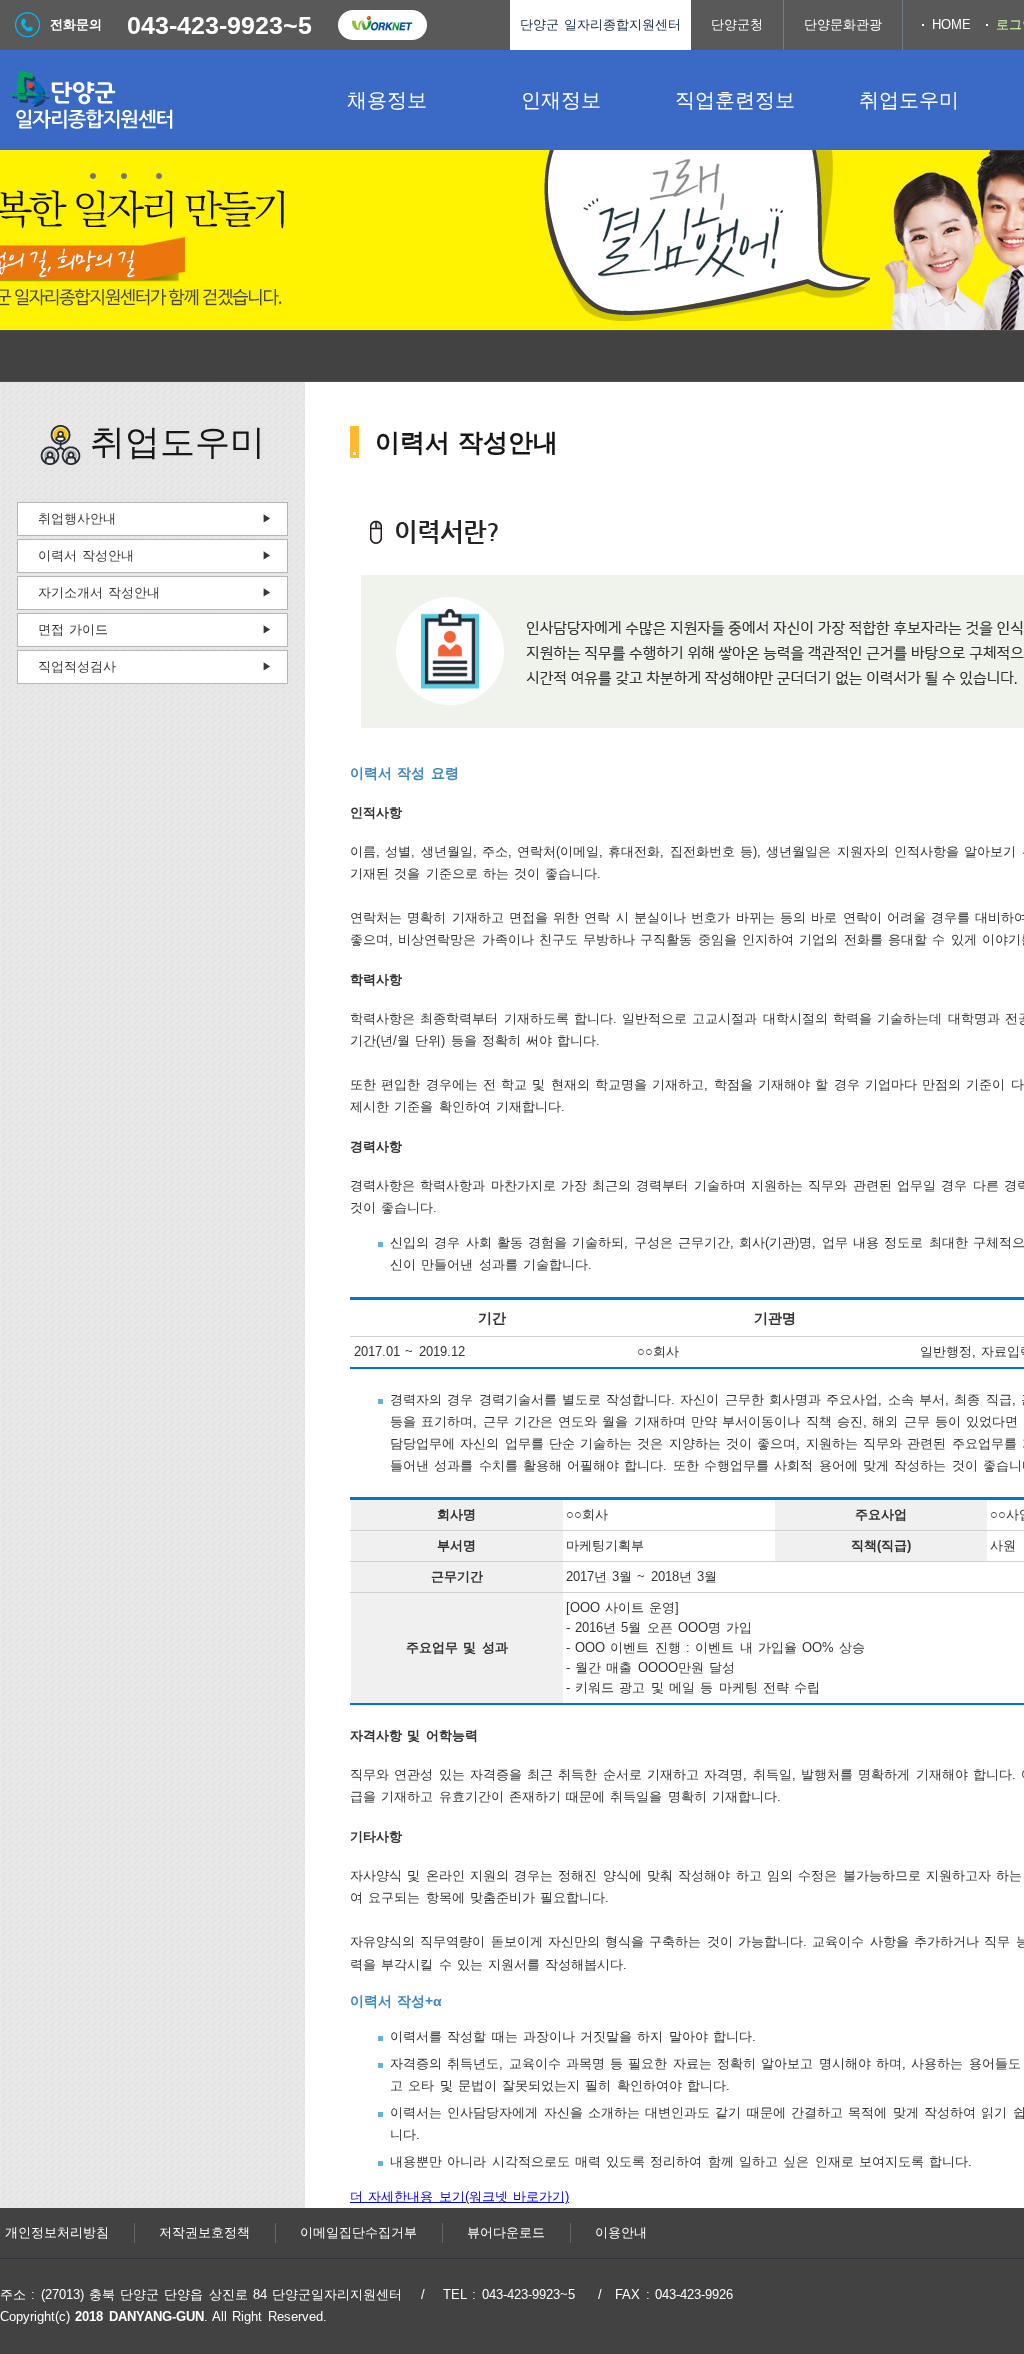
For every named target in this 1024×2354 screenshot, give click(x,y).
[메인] (150, 100)
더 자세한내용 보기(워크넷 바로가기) (459, 2196)
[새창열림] (382, 25)
